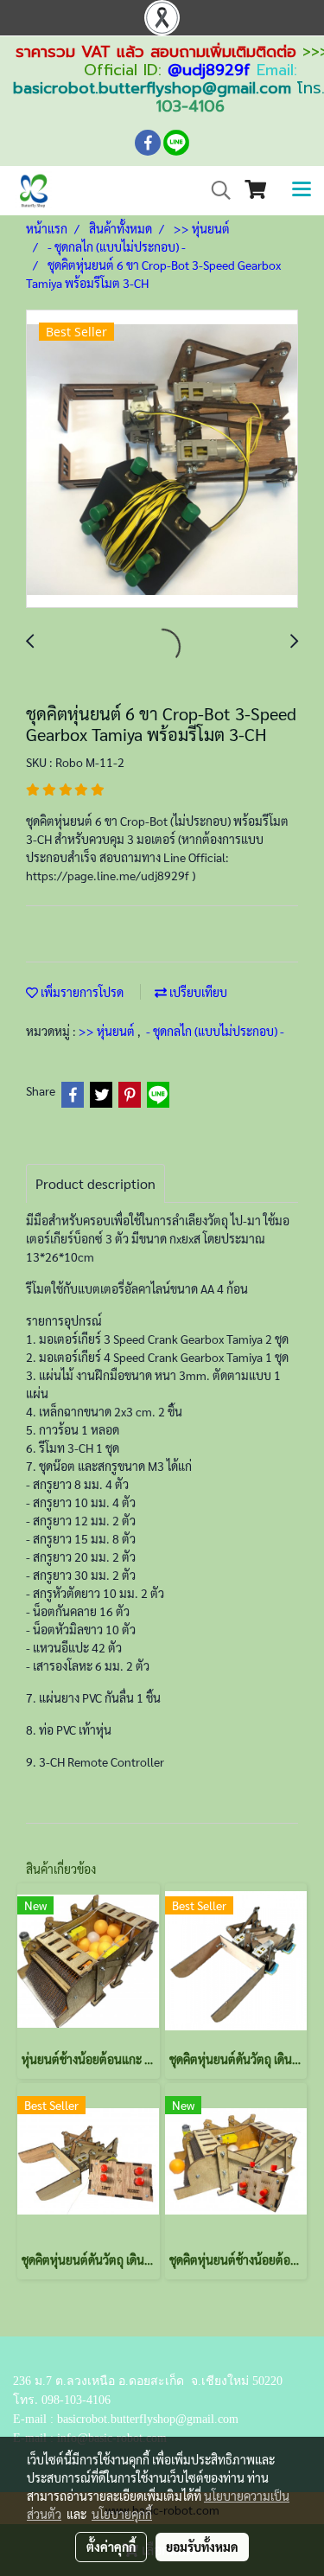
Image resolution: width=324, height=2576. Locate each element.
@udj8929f (209, 70)
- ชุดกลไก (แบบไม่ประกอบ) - (215, 1031)
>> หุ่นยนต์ (108, 1031)
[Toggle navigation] (302, 190)
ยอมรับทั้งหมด (202, 2547)
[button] (215, 190)
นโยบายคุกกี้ (122, 2514)
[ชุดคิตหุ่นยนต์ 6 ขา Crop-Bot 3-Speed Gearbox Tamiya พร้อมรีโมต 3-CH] (162, 460)
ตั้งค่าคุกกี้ (111, 2547)
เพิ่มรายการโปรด (81, 992)
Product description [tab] (95, 1183)
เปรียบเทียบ (197, 992)
